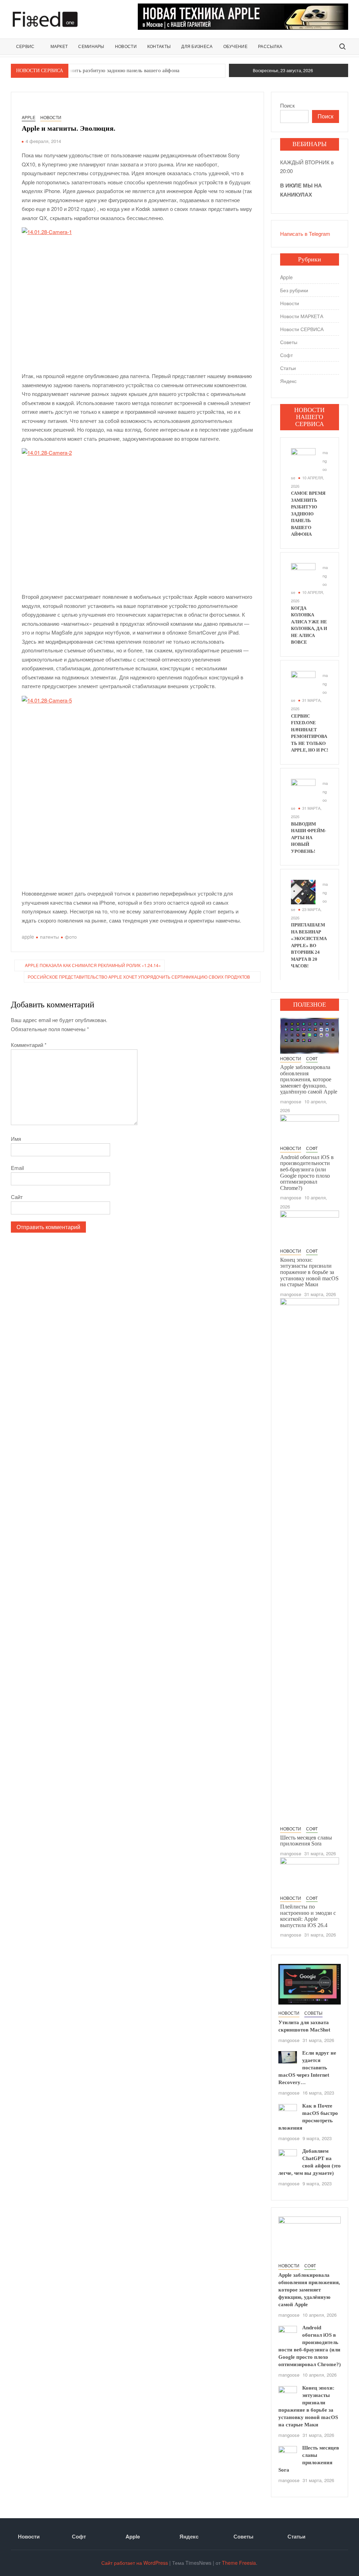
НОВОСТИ (126, 47)
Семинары (91, 47)
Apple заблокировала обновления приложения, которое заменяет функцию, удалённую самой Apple (309, 1079)
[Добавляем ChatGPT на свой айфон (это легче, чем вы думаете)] (288, 2156)
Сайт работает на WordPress (135, 2563)
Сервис (25, 47)
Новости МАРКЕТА (302, 316)
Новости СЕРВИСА (302, 329)
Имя (16, 1139)
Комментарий (29, 1045)
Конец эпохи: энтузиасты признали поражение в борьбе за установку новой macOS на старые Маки (309, 1272)
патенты (49, 937)
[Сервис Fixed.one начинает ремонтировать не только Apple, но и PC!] (303, 682)
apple (28, 937)
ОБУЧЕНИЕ (235, 47)
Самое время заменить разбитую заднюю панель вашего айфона (104, 70)
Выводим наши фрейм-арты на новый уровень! (309, 838)
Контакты (159, 47)
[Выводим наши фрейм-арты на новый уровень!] (303, 790)
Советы (289, 342)
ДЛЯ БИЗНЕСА (197, 47)
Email (17, 1168)
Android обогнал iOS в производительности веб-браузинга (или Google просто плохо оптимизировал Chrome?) (307, 1173)
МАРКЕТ (59, 47)
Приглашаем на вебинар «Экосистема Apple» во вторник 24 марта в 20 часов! (309, 945)
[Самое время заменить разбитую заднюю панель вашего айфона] (303, 460)
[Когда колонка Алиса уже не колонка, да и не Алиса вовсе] (303, 574)
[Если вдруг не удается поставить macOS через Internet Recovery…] (288, 2057)
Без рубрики (294, 290)
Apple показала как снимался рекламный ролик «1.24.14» (93, 965)
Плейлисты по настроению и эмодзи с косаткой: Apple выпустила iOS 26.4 (308, 1916)
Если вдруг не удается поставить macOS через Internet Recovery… (307, 2068)
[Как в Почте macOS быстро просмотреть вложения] (288, 2109)
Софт (286, 355)
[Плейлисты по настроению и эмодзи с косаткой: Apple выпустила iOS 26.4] (310, 1874)
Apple (29, 117)
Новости (51, 117)
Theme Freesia (239, 2563)
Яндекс (288, 381)
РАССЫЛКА (270, 47)
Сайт (17, 1197)
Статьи (288, 368)
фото (71, 937)
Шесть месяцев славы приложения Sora (306, 1841)
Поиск (287, 105)
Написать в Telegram (305, 234)
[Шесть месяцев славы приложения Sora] (310, 1560)
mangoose (291, 1101)
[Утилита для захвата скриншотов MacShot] (310, 1983)
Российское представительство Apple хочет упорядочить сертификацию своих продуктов (139, 977)
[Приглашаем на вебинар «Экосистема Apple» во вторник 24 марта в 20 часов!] (303, 891)
